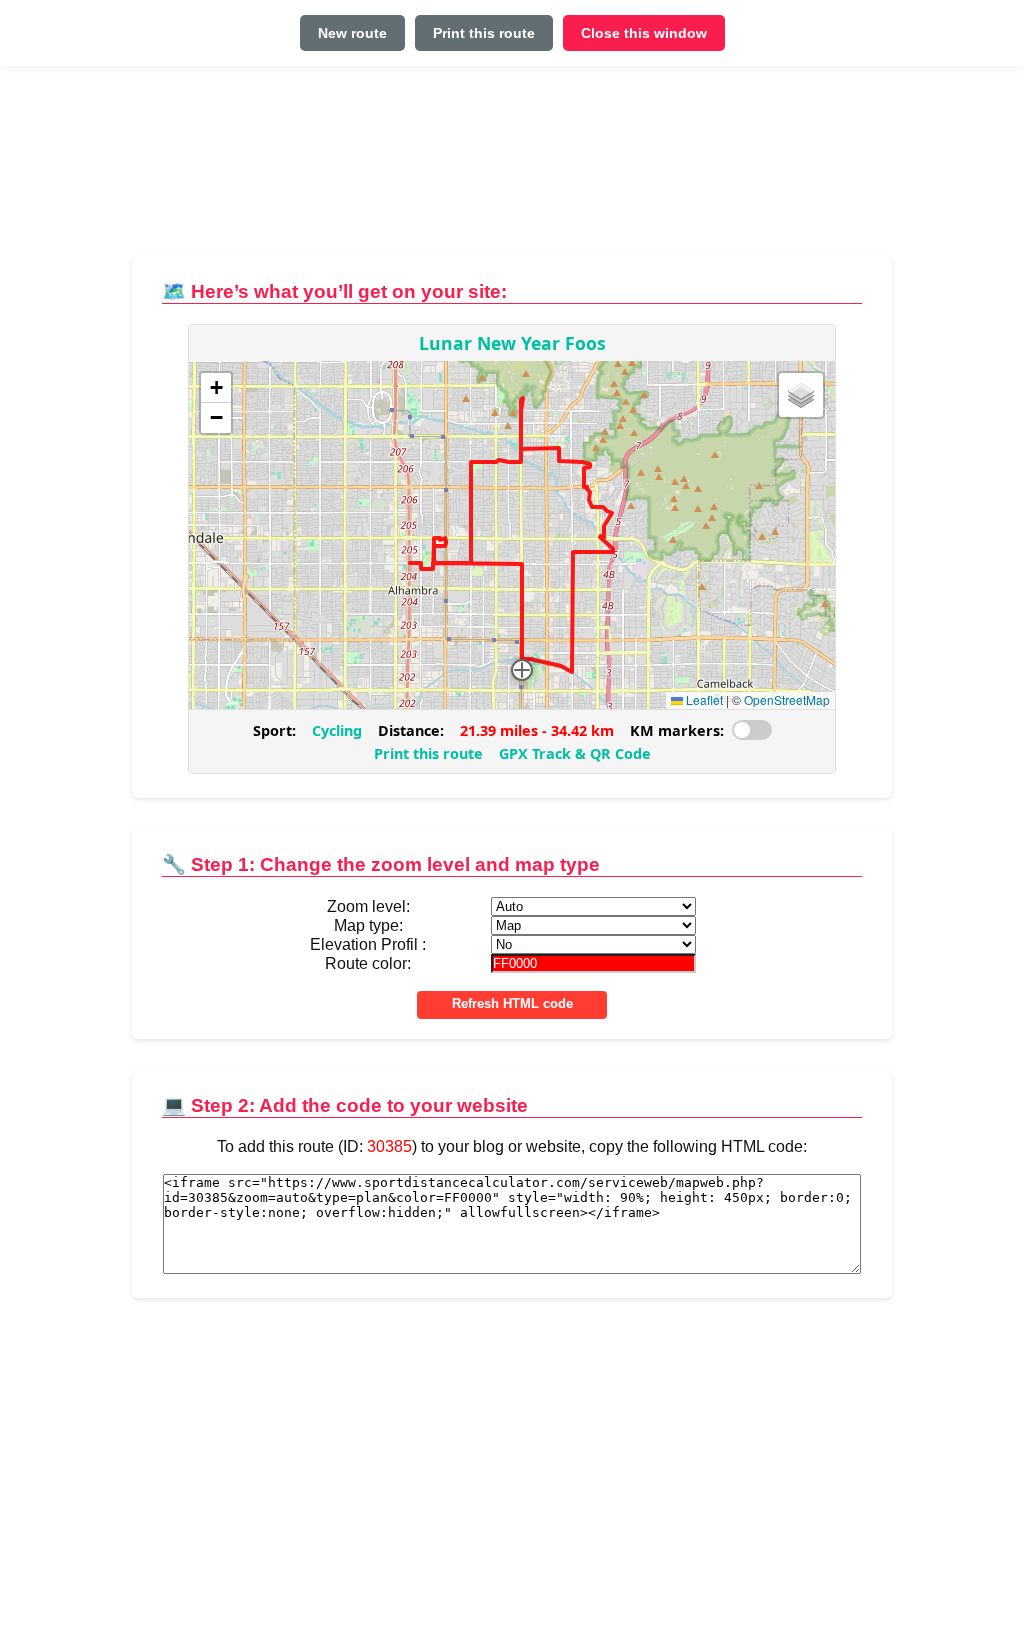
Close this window (644, 33)
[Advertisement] (512, 168)
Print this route (484, 33)
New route (352, 33)
